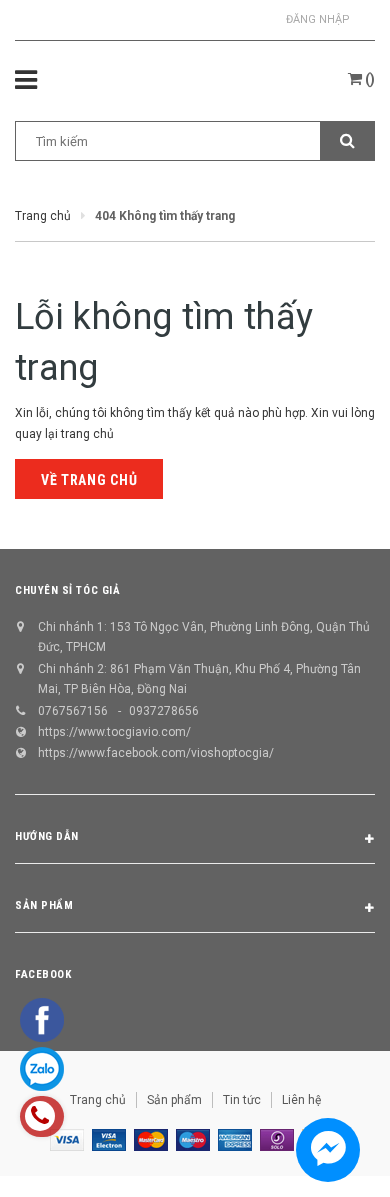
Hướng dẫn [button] (47, 836)
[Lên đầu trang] (327, 1157)
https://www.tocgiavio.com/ (114, 732)
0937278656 (164, 711)
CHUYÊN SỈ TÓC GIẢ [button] (67, 590)
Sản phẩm (174, 1100)
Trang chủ (98, 1100)
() (368, 79)
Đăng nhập (318, 19)
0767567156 (73, 711)
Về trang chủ (89, 480)
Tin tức (242, 1100)
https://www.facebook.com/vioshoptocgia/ (156, 753)
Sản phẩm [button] (44, 905)
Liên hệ (301, 1100)
